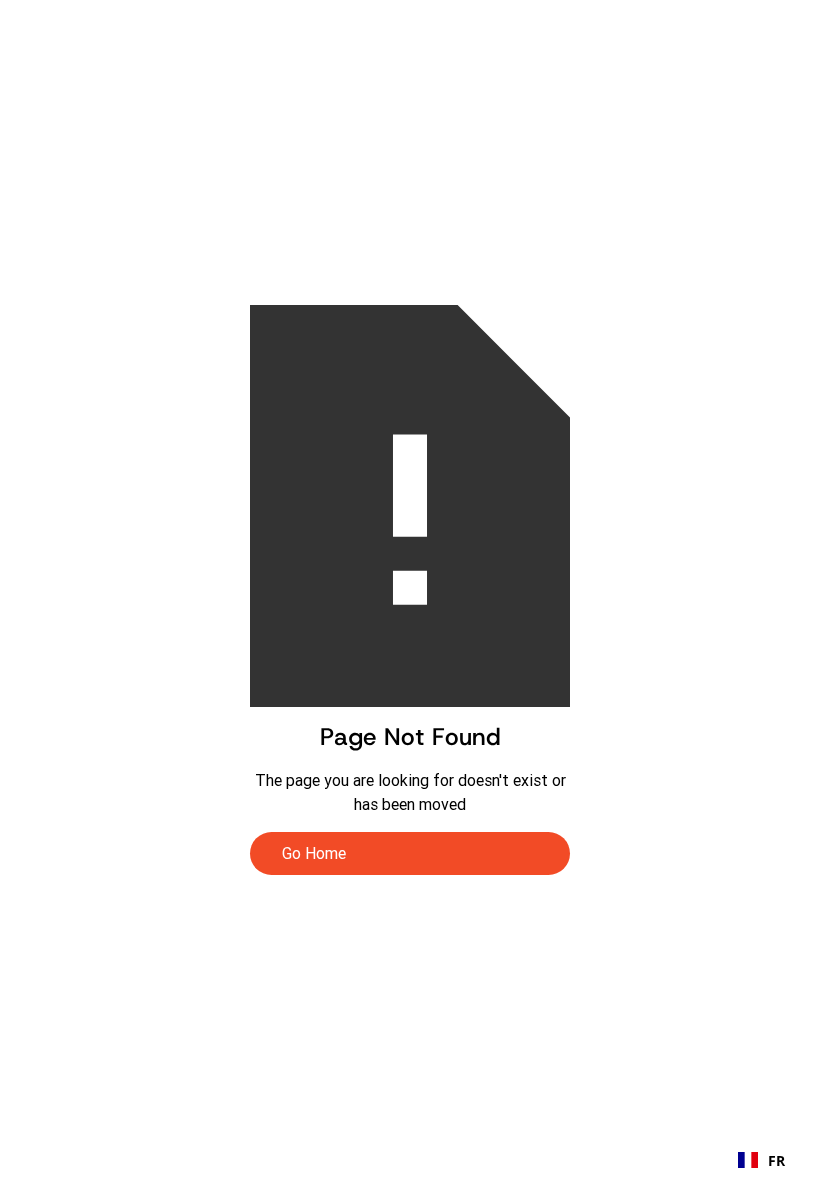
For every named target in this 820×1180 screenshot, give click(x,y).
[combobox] (761, 1160)
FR (776, 1160)
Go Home (314, 853)
